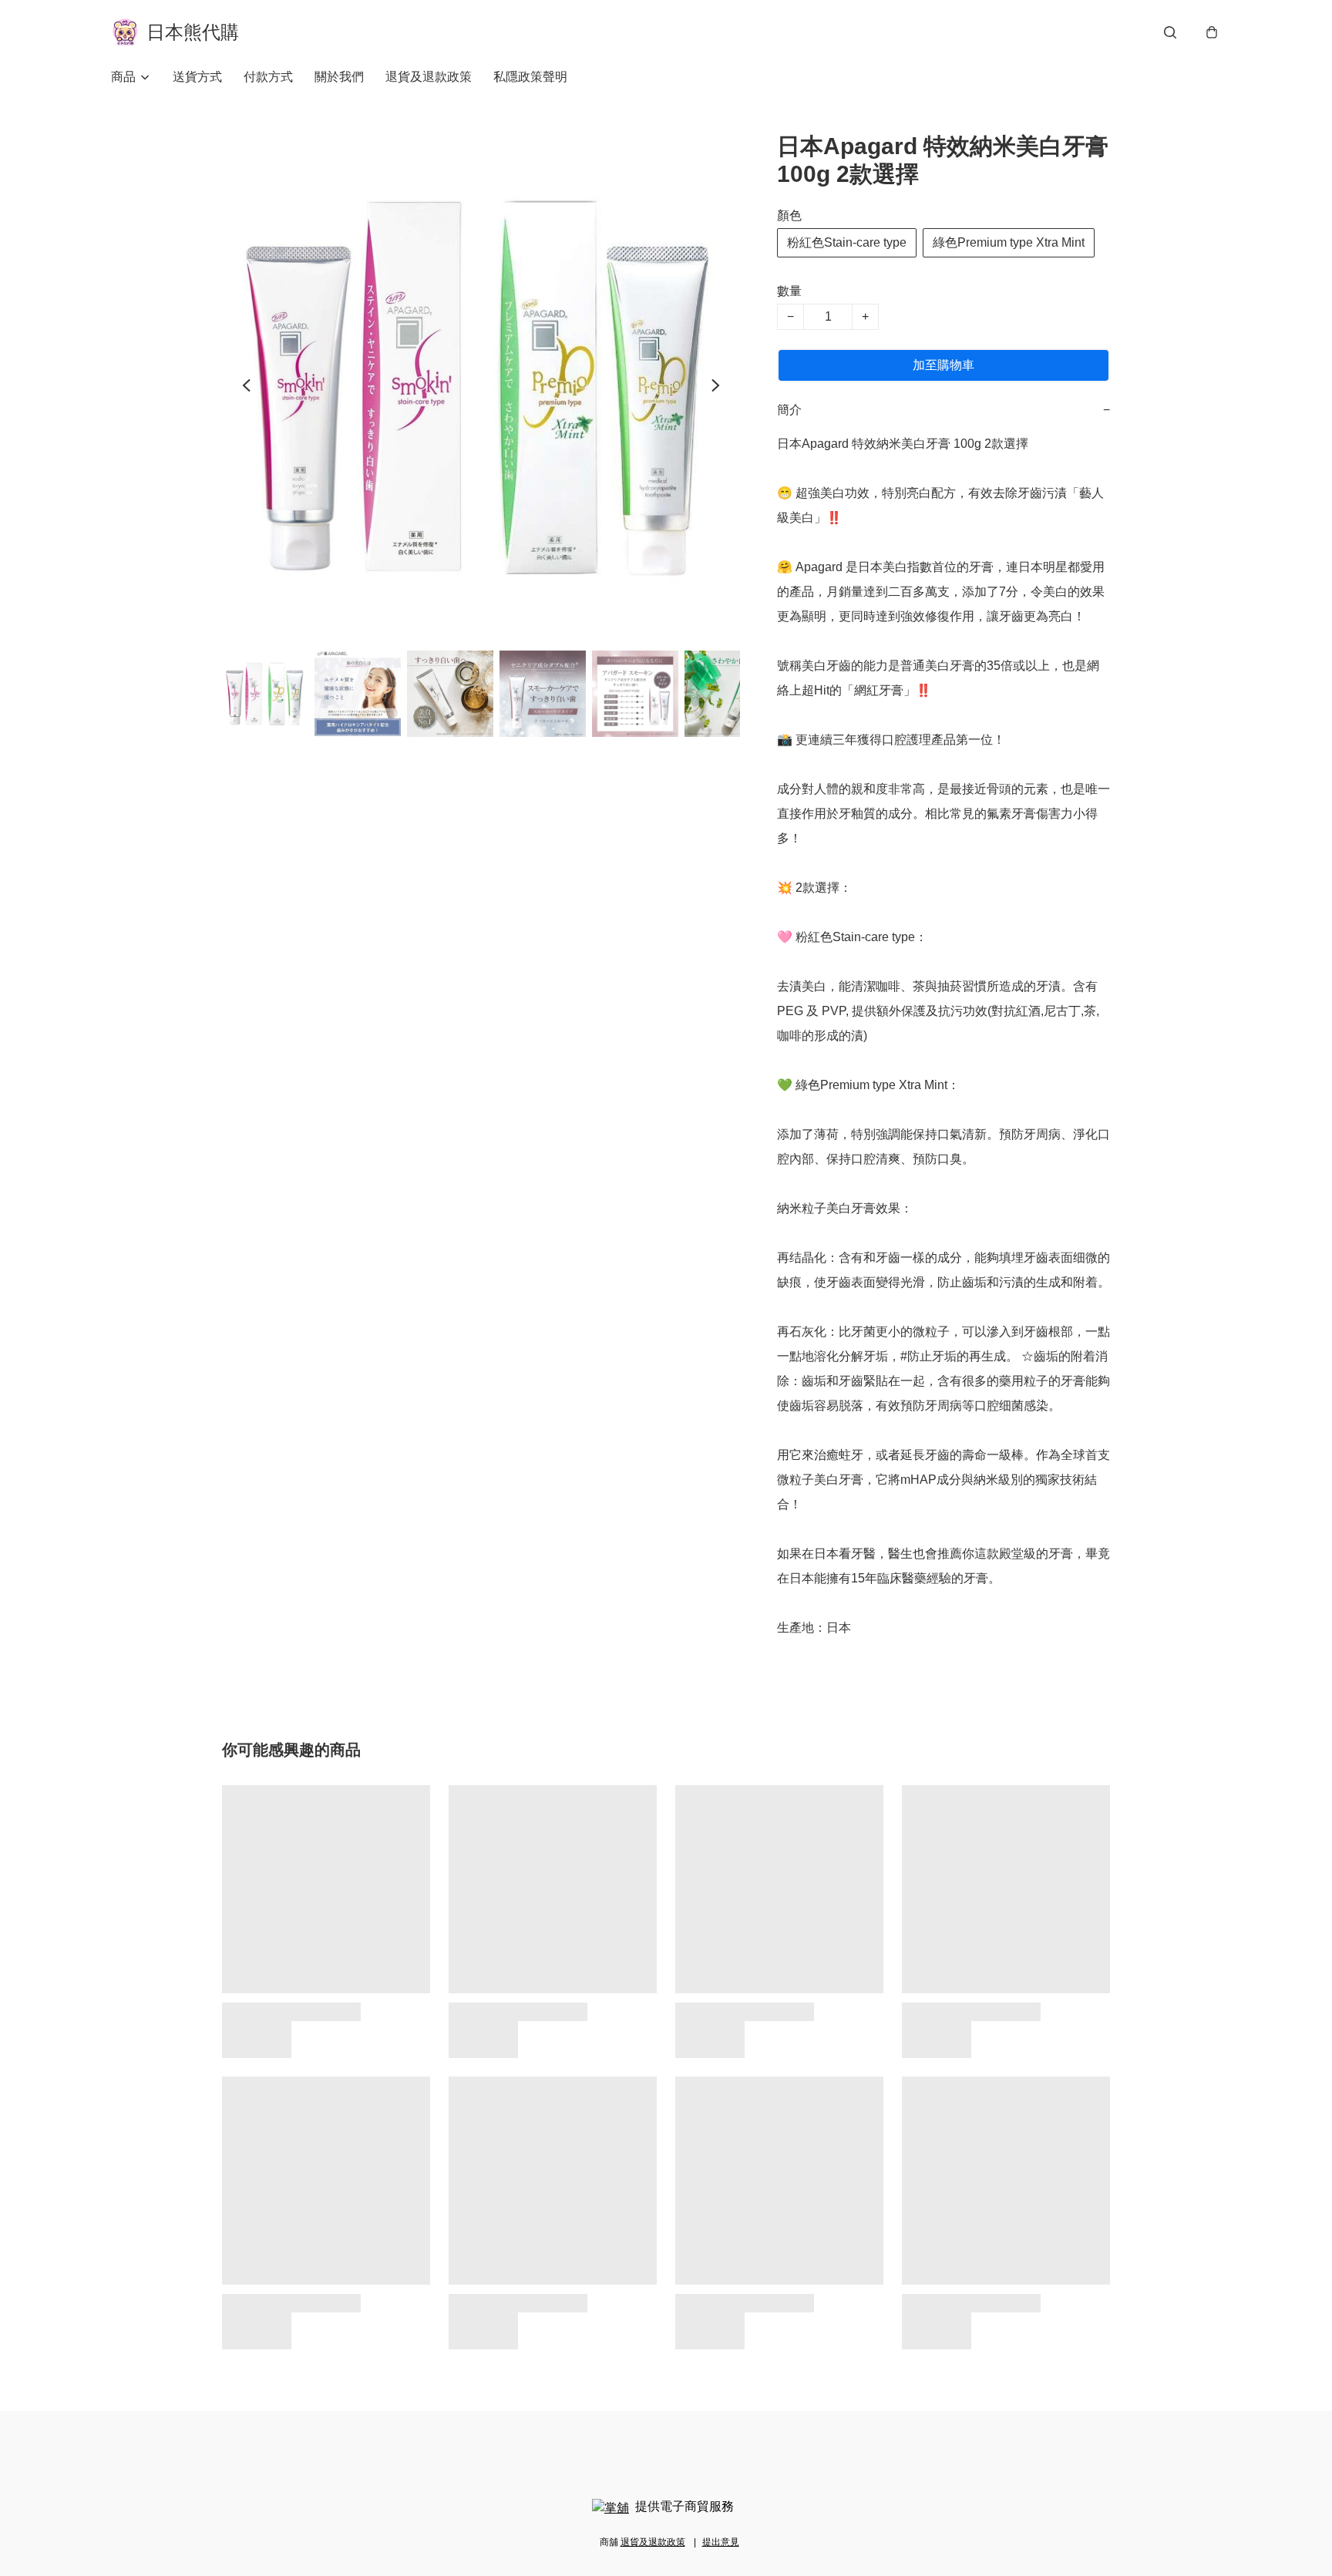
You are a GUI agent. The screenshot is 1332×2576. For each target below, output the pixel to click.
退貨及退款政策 (429, 77)
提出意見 (721, 2542)
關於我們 (339, 77)
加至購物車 (943, 365)
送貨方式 (197, 77)
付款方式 (268, 77)
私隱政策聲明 (530, 77)
